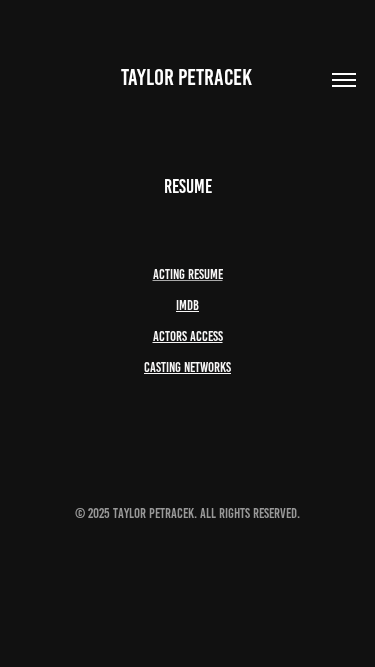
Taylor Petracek (188, 77)
